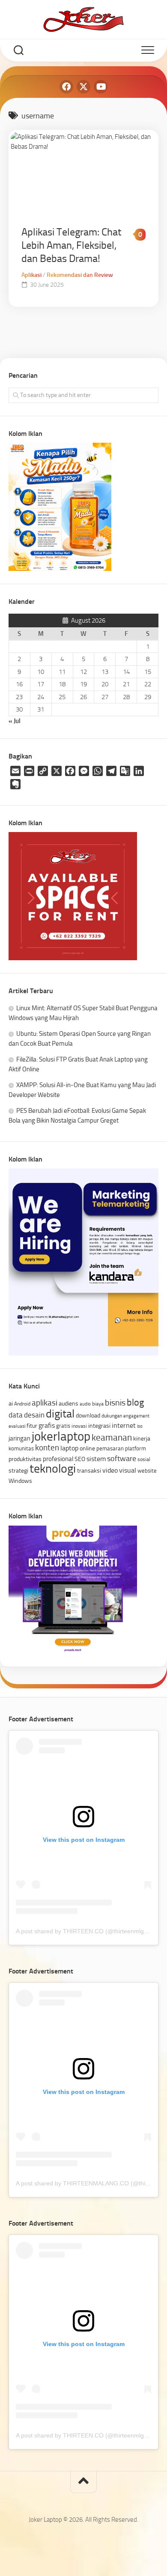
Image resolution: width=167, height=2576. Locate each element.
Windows (20, 1481)
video (110, 1470)
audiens (69, 1403)
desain (34, 1415)
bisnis (115, 1403)
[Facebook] (66, 87)
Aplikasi (31, 275)
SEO (80, 1459)
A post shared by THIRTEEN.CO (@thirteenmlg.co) (85, 1931)
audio (85, 1404)
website (147, 1471)
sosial (144, 1459)
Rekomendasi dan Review (80, 275)
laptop (69, 1448)
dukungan (112, 1416)
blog (135, 1402)
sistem (96, 1459)
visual (128, 1470)
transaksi (89, 1470)
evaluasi (17, 1426)
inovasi (79, 1426)
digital (60, 1414)
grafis (47, 1425)
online (87, 1448)
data (16, 1415)
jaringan (19, 1438)
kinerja (142, 1438)
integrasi (99, 1426)
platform (136, 1448)
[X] (83, 87)
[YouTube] (101, 87)
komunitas (21, 1448)
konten (47, 1448)
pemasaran (110, 1448)
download (88, 1415)
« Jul (15, 721)
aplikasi (45, 1403)
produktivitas (25, 1459)
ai (11, 1403)
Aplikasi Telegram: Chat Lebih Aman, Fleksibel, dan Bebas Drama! (71, 245)
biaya (98, 1404)
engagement (136, 1416)
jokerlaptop (61, 1436)
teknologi (53, 1469)
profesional (58, 1459)
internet (124, 1425)
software (122, 1459)
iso (140, 1426)
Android (22, 1404)
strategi (18, 1470)
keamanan (112, 1437)
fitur (32, 1426)
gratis (63, 1426)
